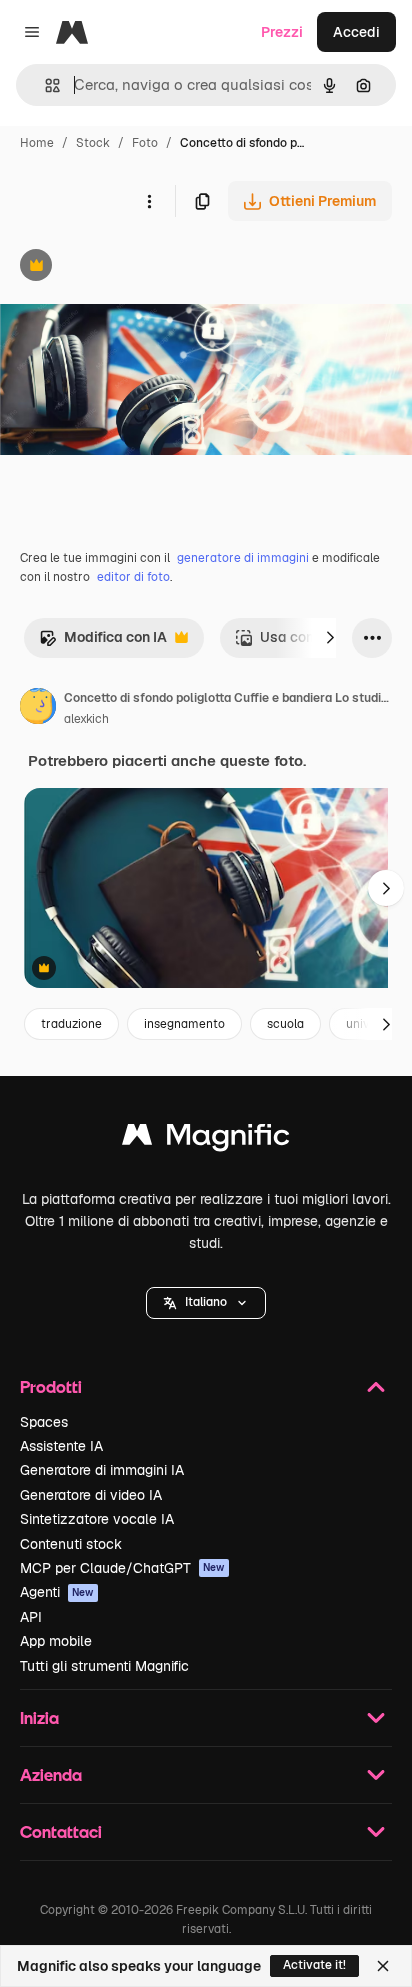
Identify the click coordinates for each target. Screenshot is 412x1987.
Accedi (356, 32)
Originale (132, 267)
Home (37, 143)
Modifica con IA (103, 642)
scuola (285, 1024)
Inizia (39, 1717)
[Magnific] (206, 1139)
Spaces (44, 1422)
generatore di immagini (243, 558)
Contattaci (61, 1831)
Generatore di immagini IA (102, 1470)
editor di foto (133, 577)
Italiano (206, 1302)
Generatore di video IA (91, 1495)
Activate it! (314, 1965)
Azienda (51, 1774)
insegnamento (184, 1024)
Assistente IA (61, 1446)
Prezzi (282, 32)
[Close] (383, 1966)
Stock (93, 143)
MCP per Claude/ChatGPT (122, 1568)
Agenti (57, 1592)
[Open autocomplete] (44, 85)
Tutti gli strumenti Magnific (104, 1666)
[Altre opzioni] (149, 201)
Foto (145, 143)
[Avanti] (330, 638)
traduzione (71, 1024)
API (31, 1617)
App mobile (56, 1641)
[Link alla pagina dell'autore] (38, 709)
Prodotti (51, 1386)
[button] (206, 1303)
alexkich (86, 719)
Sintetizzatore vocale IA (97, 1519)
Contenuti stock (71, 1544)
